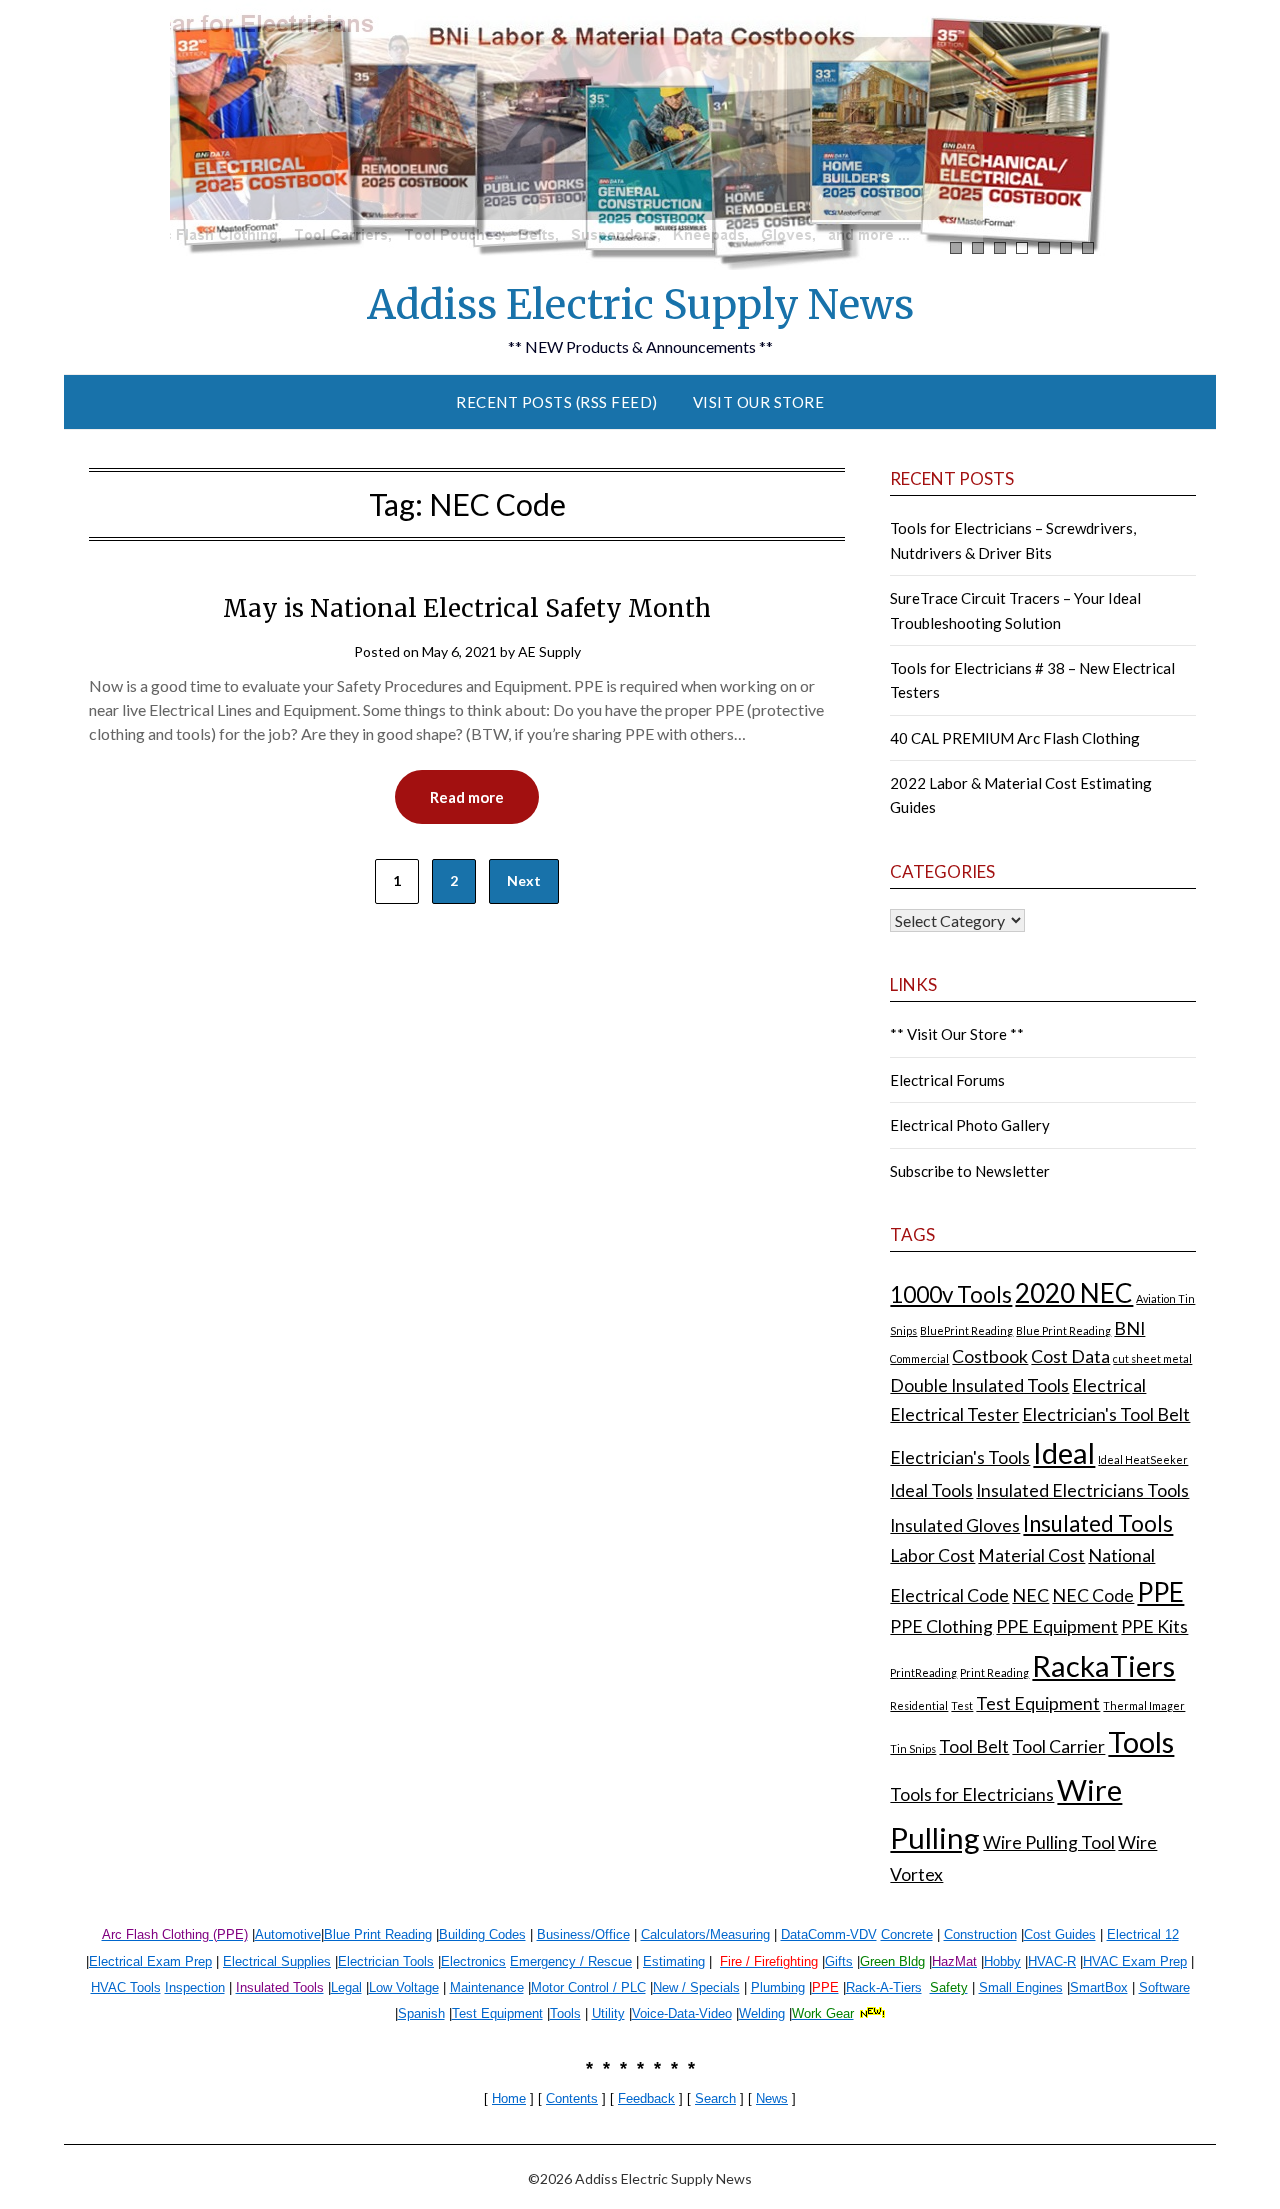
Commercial (919, 1358)
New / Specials (696, 1987)
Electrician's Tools (960, 1457)
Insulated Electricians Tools (1082, 1490)
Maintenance (487, 1987)
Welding (762, 2013)
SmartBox (1099, 1987)
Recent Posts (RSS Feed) (557, 402)
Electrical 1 (1139, 1934)
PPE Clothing (941, 1626)
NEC (1030, 1595)
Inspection (195, 1987)
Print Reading (994, 1672)
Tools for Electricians (972, 1794)
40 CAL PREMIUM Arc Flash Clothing (1015, 738)
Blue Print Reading (1063, 1330)
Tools (1141, 1741)
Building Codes (482, 1934)
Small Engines (1021, 1987)
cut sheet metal (1152, 1358)
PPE (1160, 1592)
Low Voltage (404, 1987)
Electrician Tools (386, 1961)
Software (1164, 1987)
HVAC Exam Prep (1135, 1961)
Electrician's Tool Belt (1106, 1414)
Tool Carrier (1058, 1746)
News (772, 2098)
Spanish (421, 2013)
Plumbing (778, 1987)
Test (962, 1705)
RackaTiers (1103, 1665)
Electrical (1109, 1385)
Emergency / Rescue (571, 1961)
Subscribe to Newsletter (970, 1171)
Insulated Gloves (955, 1525)
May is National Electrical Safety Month (467, 608)
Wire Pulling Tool (1049, 1842)
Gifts (839, 1961)
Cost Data (1070, 1356)
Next (524, 880)
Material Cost (1031, 1555)
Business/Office (583, 1934)
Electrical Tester (954, 1414)
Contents (572, 2098)
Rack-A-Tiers (884, 1987)
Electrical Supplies (277, 1961)
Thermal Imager (1144, 1705)
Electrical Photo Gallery (970, 1125)
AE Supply (549, 651)
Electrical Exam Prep (150, 1961)
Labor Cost (932, 1555)
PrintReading (923, 1672)
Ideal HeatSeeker (1143, 1459)
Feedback (646, 2098)
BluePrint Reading (966, 1330)
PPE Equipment (1057, 1626)
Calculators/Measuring (705, 1934)
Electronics (473, 1961)
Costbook (990, 1356)
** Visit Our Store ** (957, 1034)
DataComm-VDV (829, 1934)
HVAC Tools (126, 1987)
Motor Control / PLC (588, 1987)
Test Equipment (1038, 1703)
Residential (919, 1705)
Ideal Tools (931, 1490)
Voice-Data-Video (682, 2013)
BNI (1129, 1328)
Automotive (288, 1934)
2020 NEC (1074, 1293)
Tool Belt (974, 1746)
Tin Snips (913, 1748)
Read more (467, 797)
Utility (608, 2013)
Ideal (1064, 1452)
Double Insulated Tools (979, 1385)
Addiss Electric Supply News (640, 305)
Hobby (1002, 1961)
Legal (346, 1987)
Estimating (674, 1961)
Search (715, 2098)
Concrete (907, 1934)
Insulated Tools (1098, 1523)
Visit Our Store (759, 402)
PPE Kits (1154, 1626)
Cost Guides (1060, 1934)
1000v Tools (951, 1294)
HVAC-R (1052, 1961)
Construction (980, 1934)
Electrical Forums (947, 1080)
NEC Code (1093, 1595)
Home (509, 2098)
